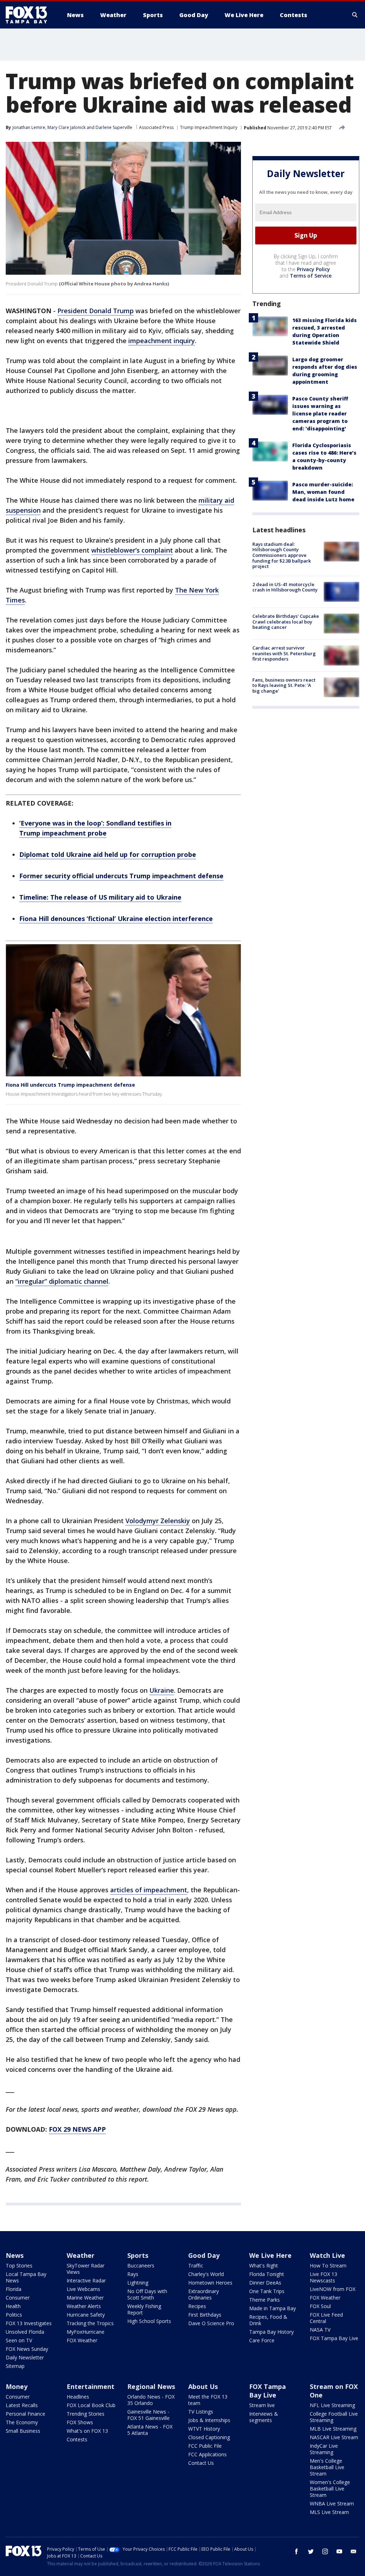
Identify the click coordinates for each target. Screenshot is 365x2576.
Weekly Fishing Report (144, 2309)
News (15, 2255)
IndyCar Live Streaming (324, 2449)
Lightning (138, 2283)
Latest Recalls (22, 2405)
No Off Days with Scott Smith (147, 2294)
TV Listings (201, 2412)
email (354, 2551)
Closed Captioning (209, 2437)
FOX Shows (80, 2422)
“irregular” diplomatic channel (62, 1281)
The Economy (22, 2422)
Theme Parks (264, 2300)
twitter (311, 2551)
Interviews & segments (264, 2417)
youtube (339, 2551)
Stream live (262, 2405)
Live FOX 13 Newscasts (323, 2277)
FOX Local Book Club (91, 2405)
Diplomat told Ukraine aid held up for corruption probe (108, 854)
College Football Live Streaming (334, 2417)
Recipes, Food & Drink (268, 2320)
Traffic (196, 2265)
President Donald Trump (96, 311)
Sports (138, 2255)
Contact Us (201, 2463)
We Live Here (270, 2255)
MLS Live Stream (329, 2512)
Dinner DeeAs (265, 2283)
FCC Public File (205, 2446)
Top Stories (19, 2265)
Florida (14, 2289)
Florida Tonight (267, 2274)
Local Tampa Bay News (26, 2277)
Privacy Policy (313, 269)
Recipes (197, 2306)
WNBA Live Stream (332, 2503)
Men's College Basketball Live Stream (327, 2467)
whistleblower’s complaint (132, 550)
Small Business (23, 2431)
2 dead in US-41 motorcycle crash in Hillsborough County (285, 587)
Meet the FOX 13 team (208, 2400)
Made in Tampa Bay (273, 2308)
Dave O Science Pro (211, 2323)
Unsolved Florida (25, 2332)
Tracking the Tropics (90, 2323)
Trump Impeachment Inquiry (209, 127)
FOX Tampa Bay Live (334, 2338)
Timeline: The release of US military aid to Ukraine (100, 897)
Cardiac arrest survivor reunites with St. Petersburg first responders (284, 653)
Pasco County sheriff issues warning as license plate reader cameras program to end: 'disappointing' (320, 413)
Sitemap (15, 2366)
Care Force (262, 2340)
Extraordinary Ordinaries (204, 2294)
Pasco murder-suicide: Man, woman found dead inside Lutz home (323, 492)
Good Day (204, 2255)
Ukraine (162, 1690)
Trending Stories (86, 2414)
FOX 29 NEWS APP (77, 2129)
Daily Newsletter (25, 2357)
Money (17, 2386)
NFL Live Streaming (332, 2405)
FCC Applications (207, 2454)
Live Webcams (83, 2289)
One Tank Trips (267, 2291)
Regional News (151, 2386)
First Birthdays (205, 2315)
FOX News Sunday (27, 2349)
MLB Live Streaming (333, 2429)
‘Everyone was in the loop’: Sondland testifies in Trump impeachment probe (95, 828)
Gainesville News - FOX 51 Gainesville (148, 2415)
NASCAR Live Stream (334, 2437)
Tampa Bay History (271, 2332)
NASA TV (320, 2330)
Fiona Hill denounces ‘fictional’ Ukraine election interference (116, 919)
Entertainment (91, 2386)
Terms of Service (311, 276)
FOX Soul (320, 2306)
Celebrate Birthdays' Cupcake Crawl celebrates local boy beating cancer (286, 622)
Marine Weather (85, 2298)
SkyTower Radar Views (86, 2269)
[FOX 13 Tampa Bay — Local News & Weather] (29, 15)
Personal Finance (25, 2414)
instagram (325, 2551)
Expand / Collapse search (355, 15)
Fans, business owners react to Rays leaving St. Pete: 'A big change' (284, 685)
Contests (77, 2439)
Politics (14, 2315)
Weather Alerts (84, 2306)
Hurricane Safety (86, 2315)
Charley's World (206, 2274)
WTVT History (204, 2429)
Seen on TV (19, 2340)
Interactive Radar (86, 2280)
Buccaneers (141, 2265)
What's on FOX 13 (87, 2431)
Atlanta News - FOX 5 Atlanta (150, 2430)
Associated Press (156, 127)
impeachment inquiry (162, 341)
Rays (133, 2274)
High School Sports (149, 2321)
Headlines (78, 2397)
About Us (203, 2386)
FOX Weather (82, 2340)
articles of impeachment (149, 1890)
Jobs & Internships (209, 2420)
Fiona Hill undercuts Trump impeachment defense (70, 1085)
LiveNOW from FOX (333, 2289)
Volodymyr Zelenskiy (158, 1521)
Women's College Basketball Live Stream (330, 2489)
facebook (297, 2551)
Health (13, 2306)
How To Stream (328, 2265)
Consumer (18, 2298)
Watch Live (327, 2255)
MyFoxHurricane (86, 2332)
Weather (81, 2255)
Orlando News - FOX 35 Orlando (151, 2400)
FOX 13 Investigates (29, 2323)
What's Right (264, 2265)
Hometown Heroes (210, 2283)
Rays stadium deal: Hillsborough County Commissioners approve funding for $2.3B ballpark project (282, 555)
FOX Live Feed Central (326, 2318)
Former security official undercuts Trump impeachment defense (121, 876)
